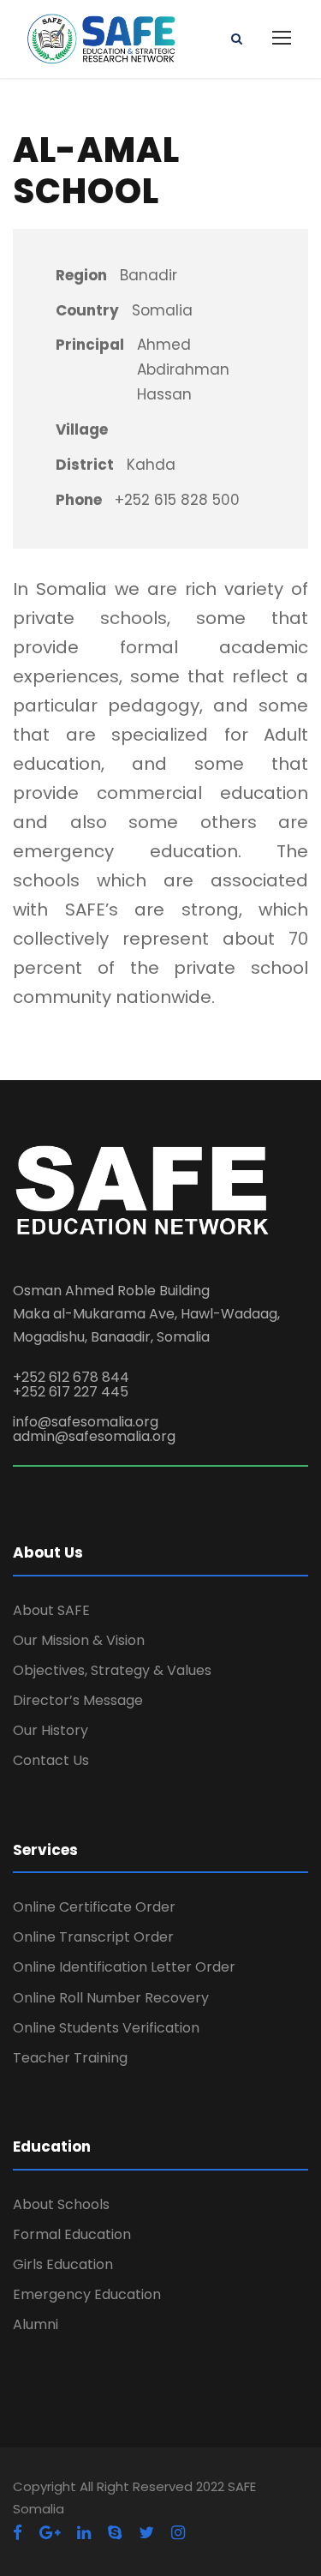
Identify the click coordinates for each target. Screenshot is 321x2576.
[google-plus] (50, 2533)
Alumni (36, 2324)
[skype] (115, 2533)
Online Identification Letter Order (124, 1967)
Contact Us (51, 1760)
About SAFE (51, 1610)
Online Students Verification (106, 2028)
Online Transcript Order (93, 1937)
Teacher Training (70, 2058)
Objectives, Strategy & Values (112, 1670)
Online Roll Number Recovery (111, 1998)
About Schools (61, 2204)
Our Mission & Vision (79, 1640)
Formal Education (72, 2234)
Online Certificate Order (94, 1907)
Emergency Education (87, 2294)
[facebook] (18, 2533)
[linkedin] (84, 2533)
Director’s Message (78, 1700)
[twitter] (146, 2533)
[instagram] (178, 2533)
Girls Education (63, 2264)
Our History (51, 1730)
